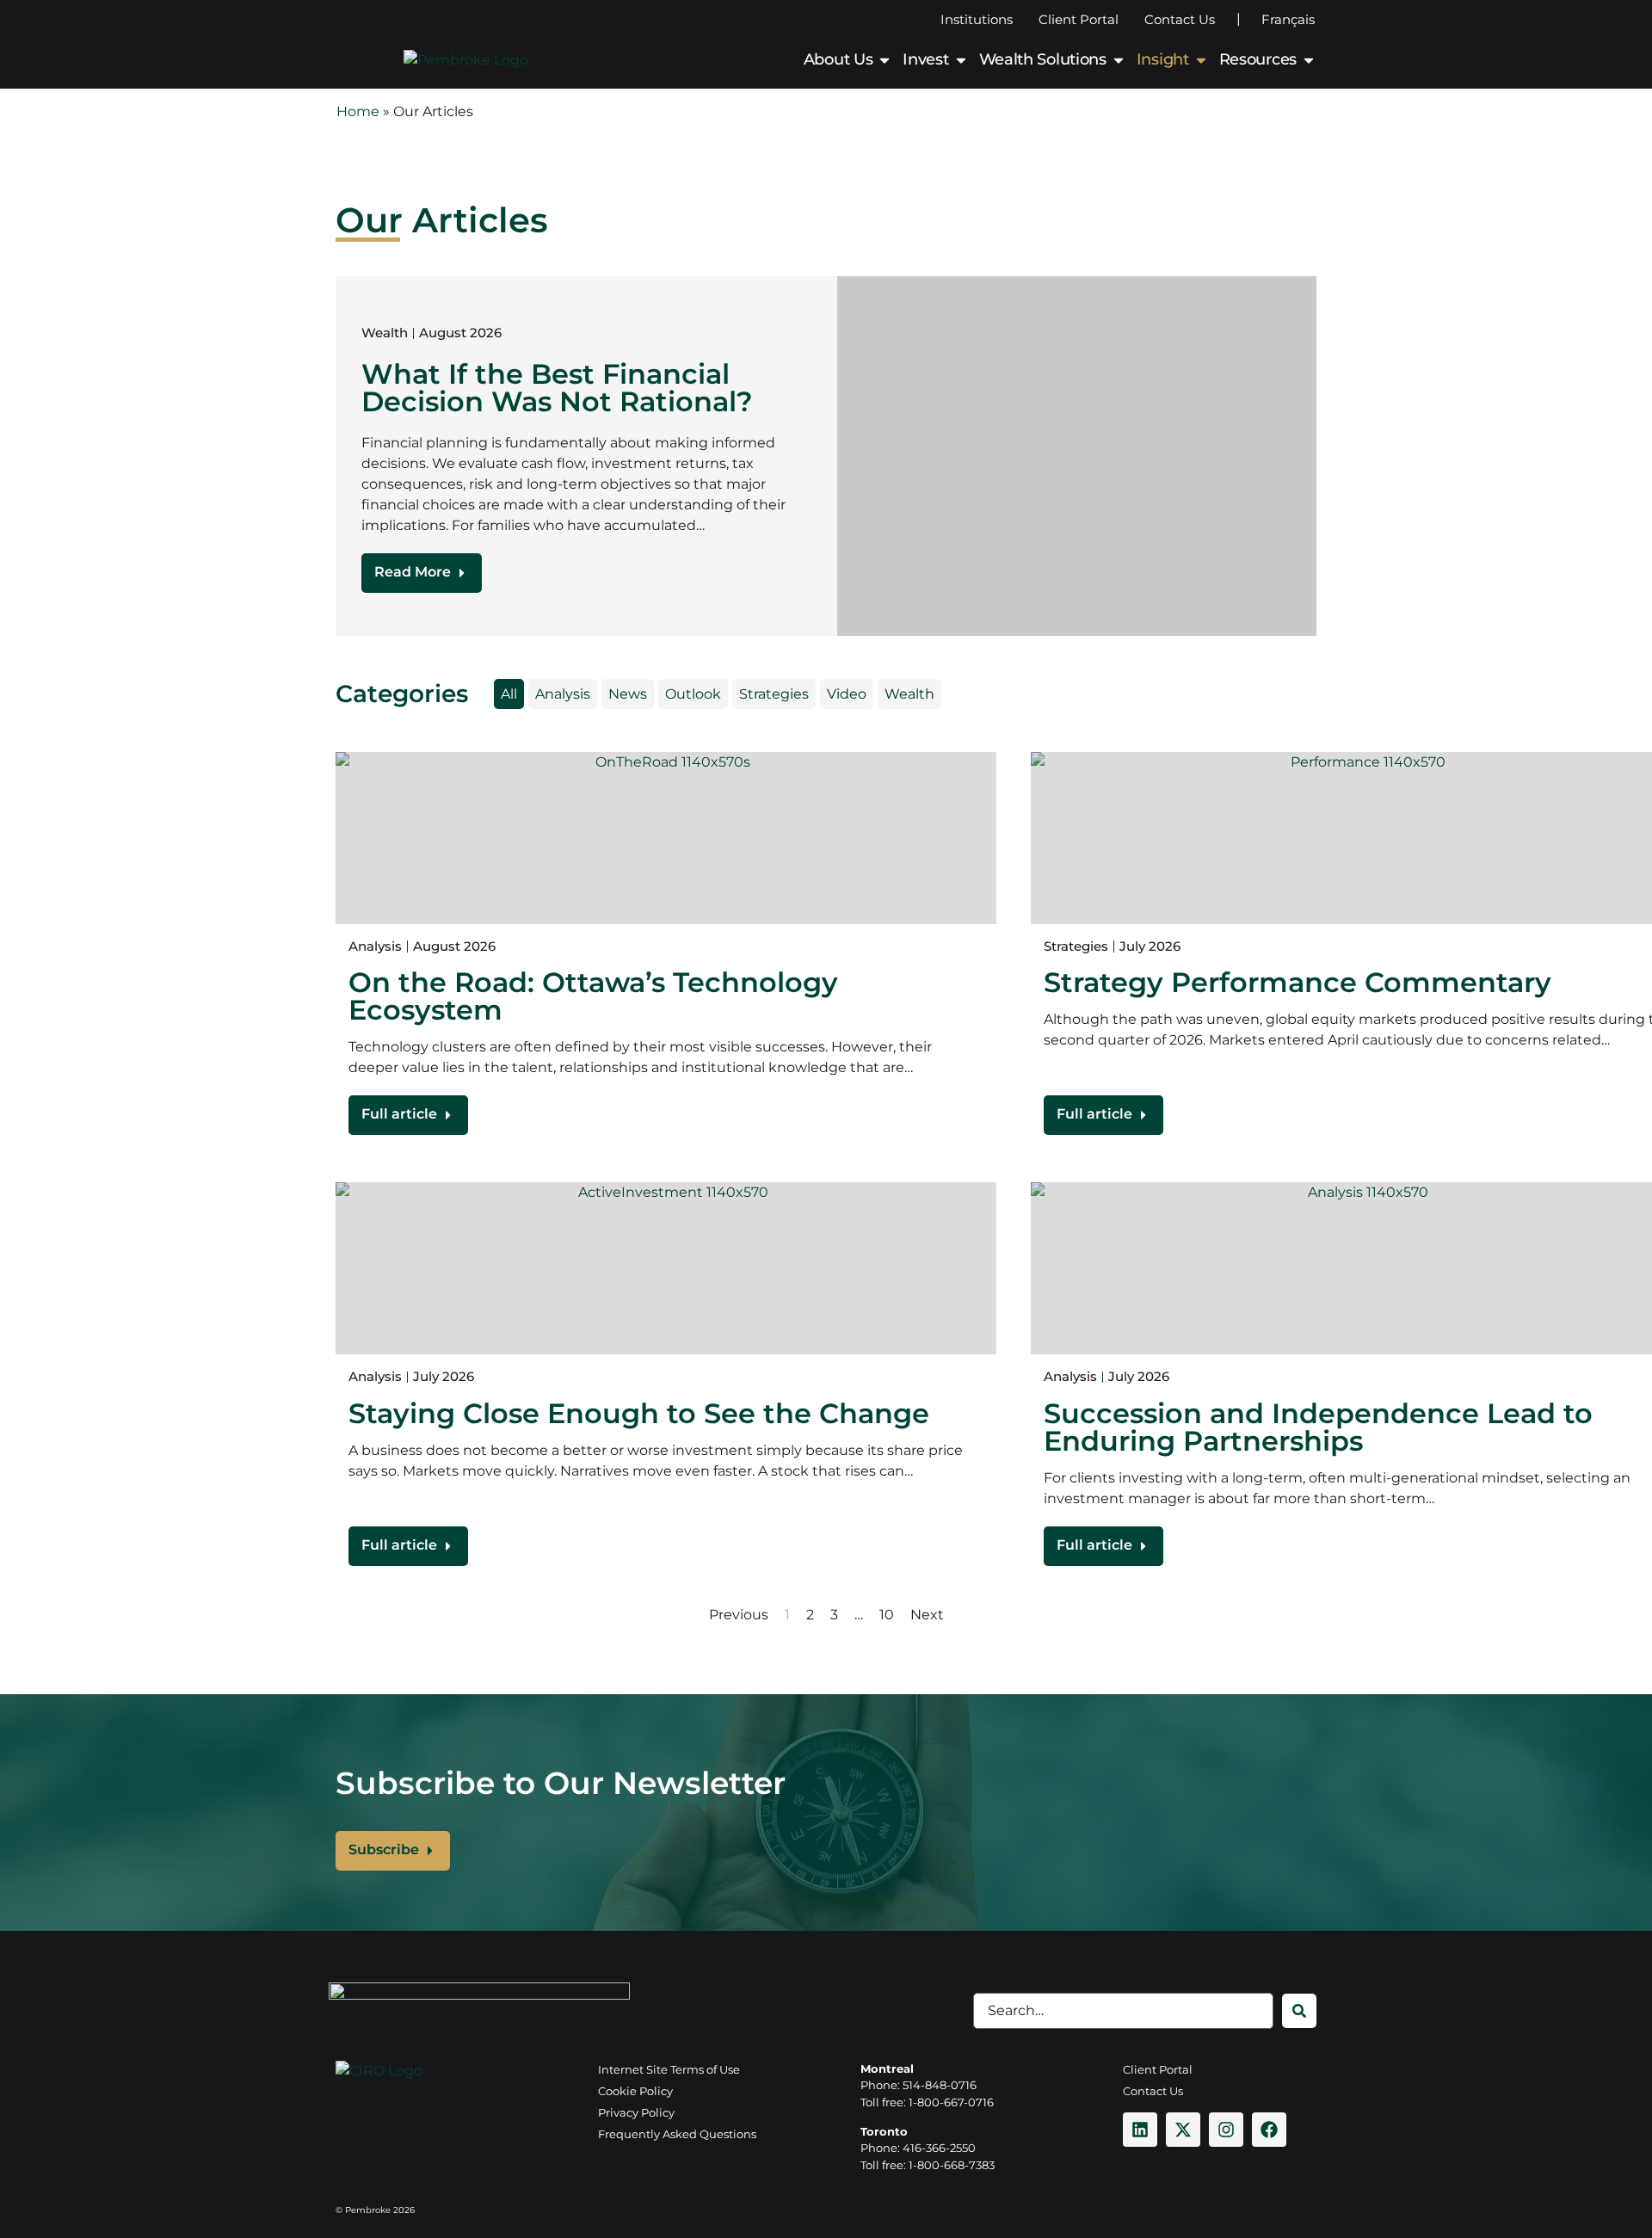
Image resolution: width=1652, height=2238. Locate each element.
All (509, 694)
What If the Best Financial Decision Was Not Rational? (557, 388)
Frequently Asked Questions (677, 2134)
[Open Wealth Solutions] (1119, 60)
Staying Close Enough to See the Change (639, 1413)
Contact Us (1180, 19)
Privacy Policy (636, 2112)
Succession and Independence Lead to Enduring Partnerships (1318, 1427)
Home (358, 111)
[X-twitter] (1183, 2130)
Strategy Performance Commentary (1298, 982)
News (628, 694)
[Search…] (1123, 2011)
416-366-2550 (939, 2148)
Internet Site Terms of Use (669, 2069)
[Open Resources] (1309, 60)
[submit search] (1299, 2011)
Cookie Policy (635, 2091)
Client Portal (1079, 19)
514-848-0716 (940, 2085)
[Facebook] (1269, 2130)
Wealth (909, 694)
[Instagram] (1226, 2130)
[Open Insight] (1201, 60)
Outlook (693, 694)
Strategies (774, 694)
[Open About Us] (885, 60)
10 (887, 1615)
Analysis (563, 694)
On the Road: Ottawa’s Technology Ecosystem (593, 996)
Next (927, 1615)
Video (847, 694)
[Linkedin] (1140, 2130)
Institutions (977, 19)
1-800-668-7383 (952, 2165)
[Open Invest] (961, 60)
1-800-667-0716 (951, 2102)
